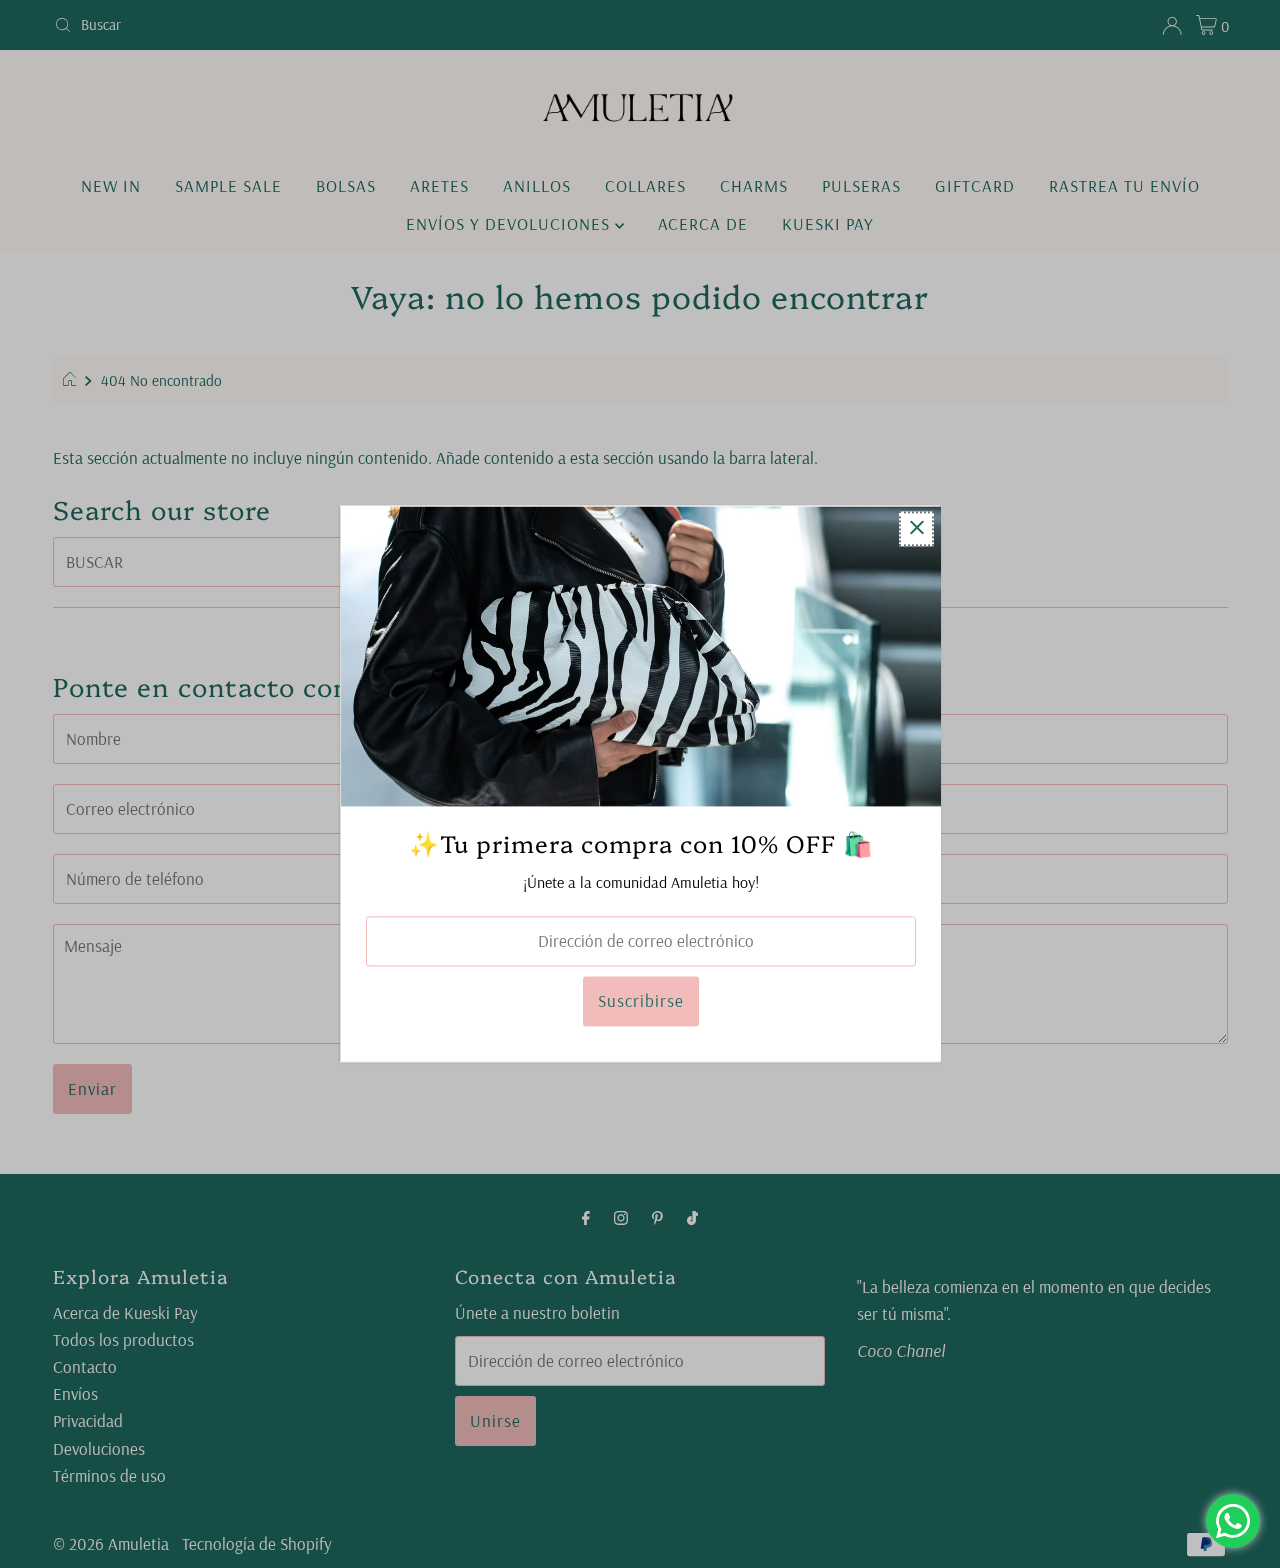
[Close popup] (916, 528)
